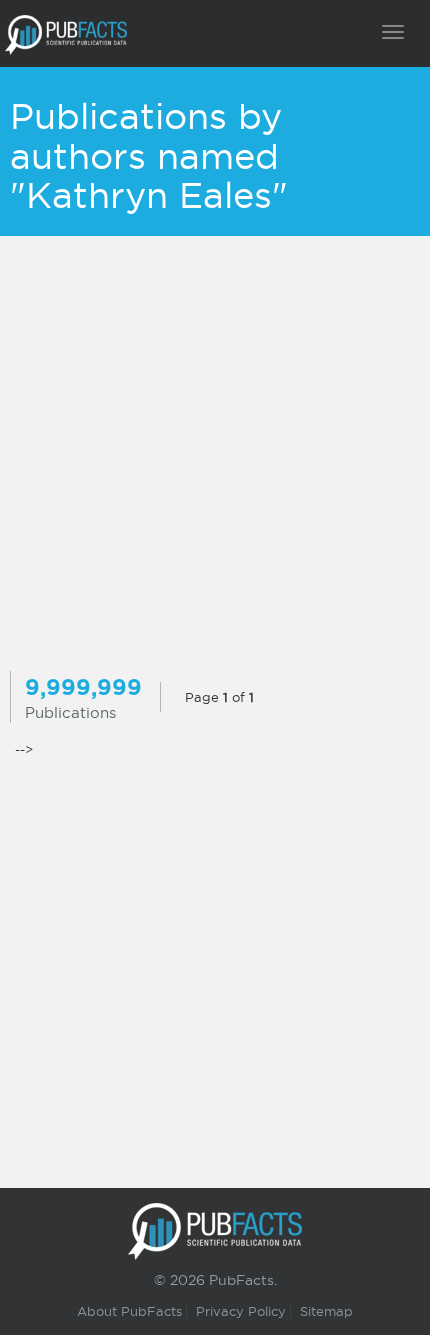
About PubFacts (129, 1311)
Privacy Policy (241, 1311)
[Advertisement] (215, 456)
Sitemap (326, 1311)
